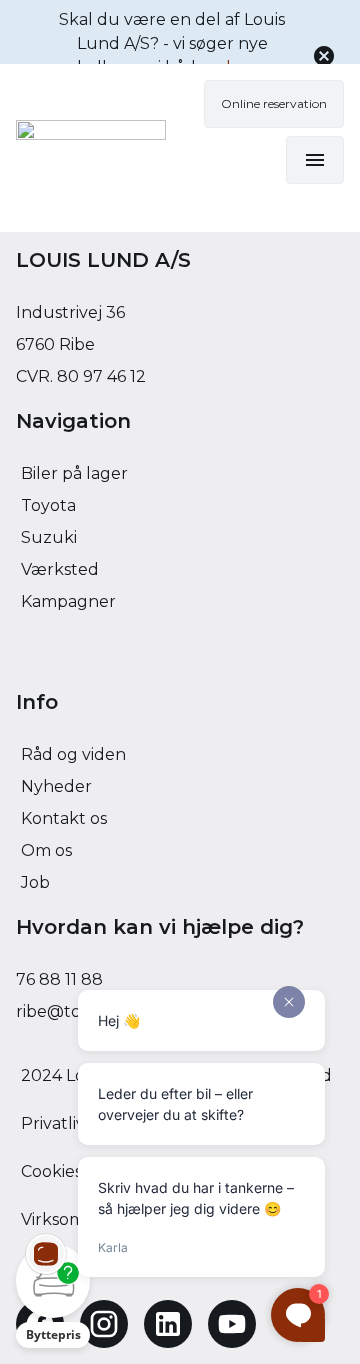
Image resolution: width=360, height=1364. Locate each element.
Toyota (48, 505)
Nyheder (56, 786)
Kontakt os (64, 818)
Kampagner (68, 601)
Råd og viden (73, 754)
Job (35, 882)
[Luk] (324, 56)
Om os (46, 850)
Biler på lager (74, 473)
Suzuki (49, 537)
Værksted (60, 569)
